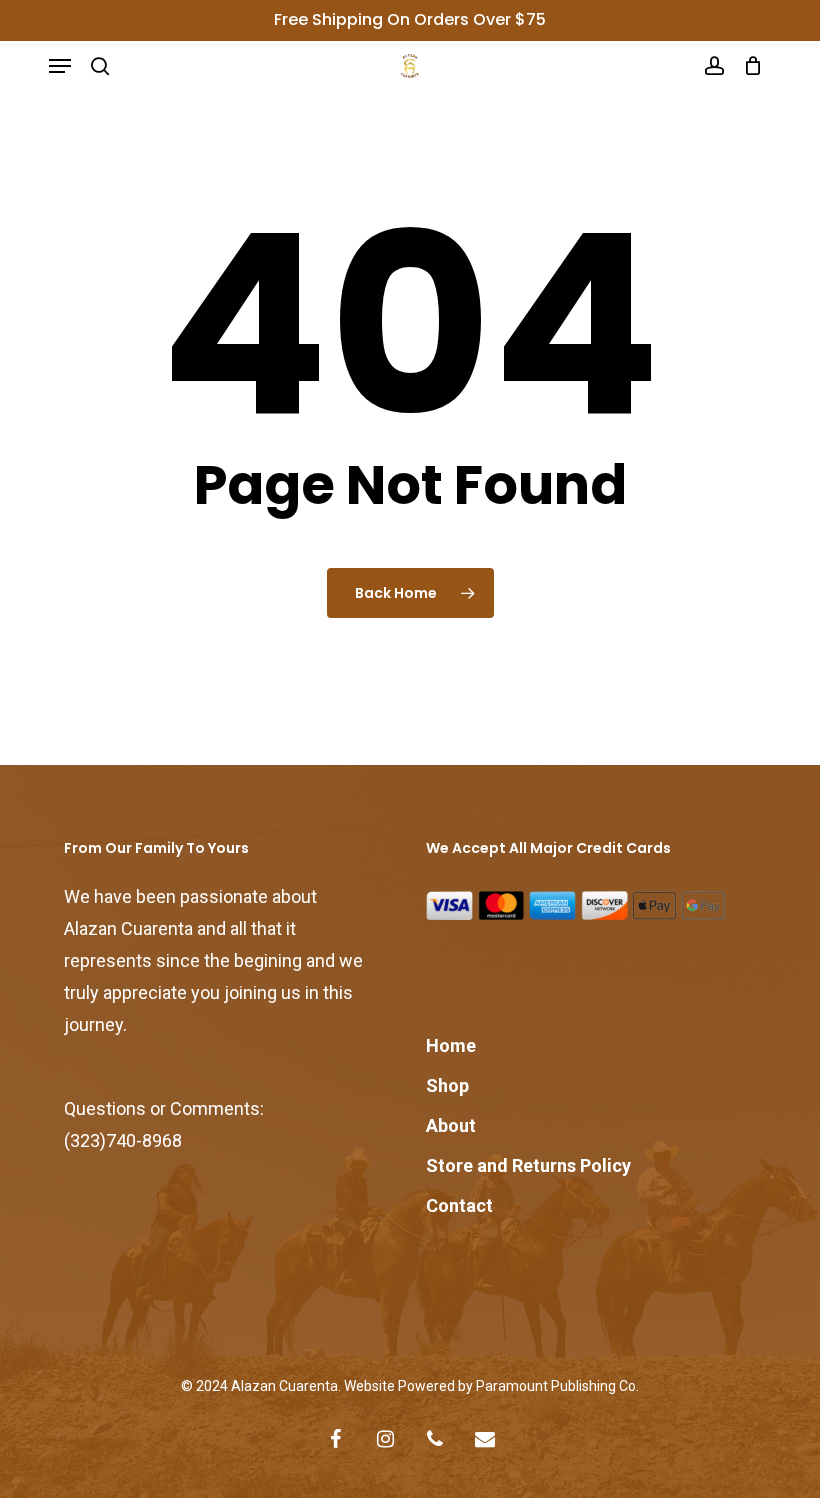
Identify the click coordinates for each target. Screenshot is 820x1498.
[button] (60, 66)
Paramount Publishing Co (556, 1386)
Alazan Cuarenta (284, 1386)
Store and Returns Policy (528, 1165)
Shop (447, 1085)
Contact (459, 1205)
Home (451, 1045)
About (451, 1125)
